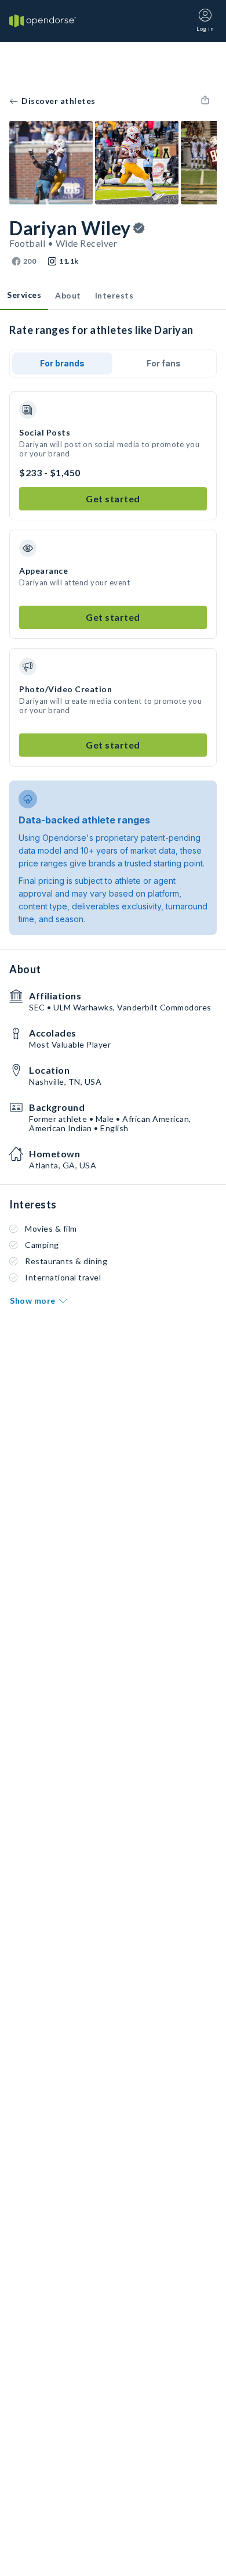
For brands (62, 363)
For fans (164, 363)
